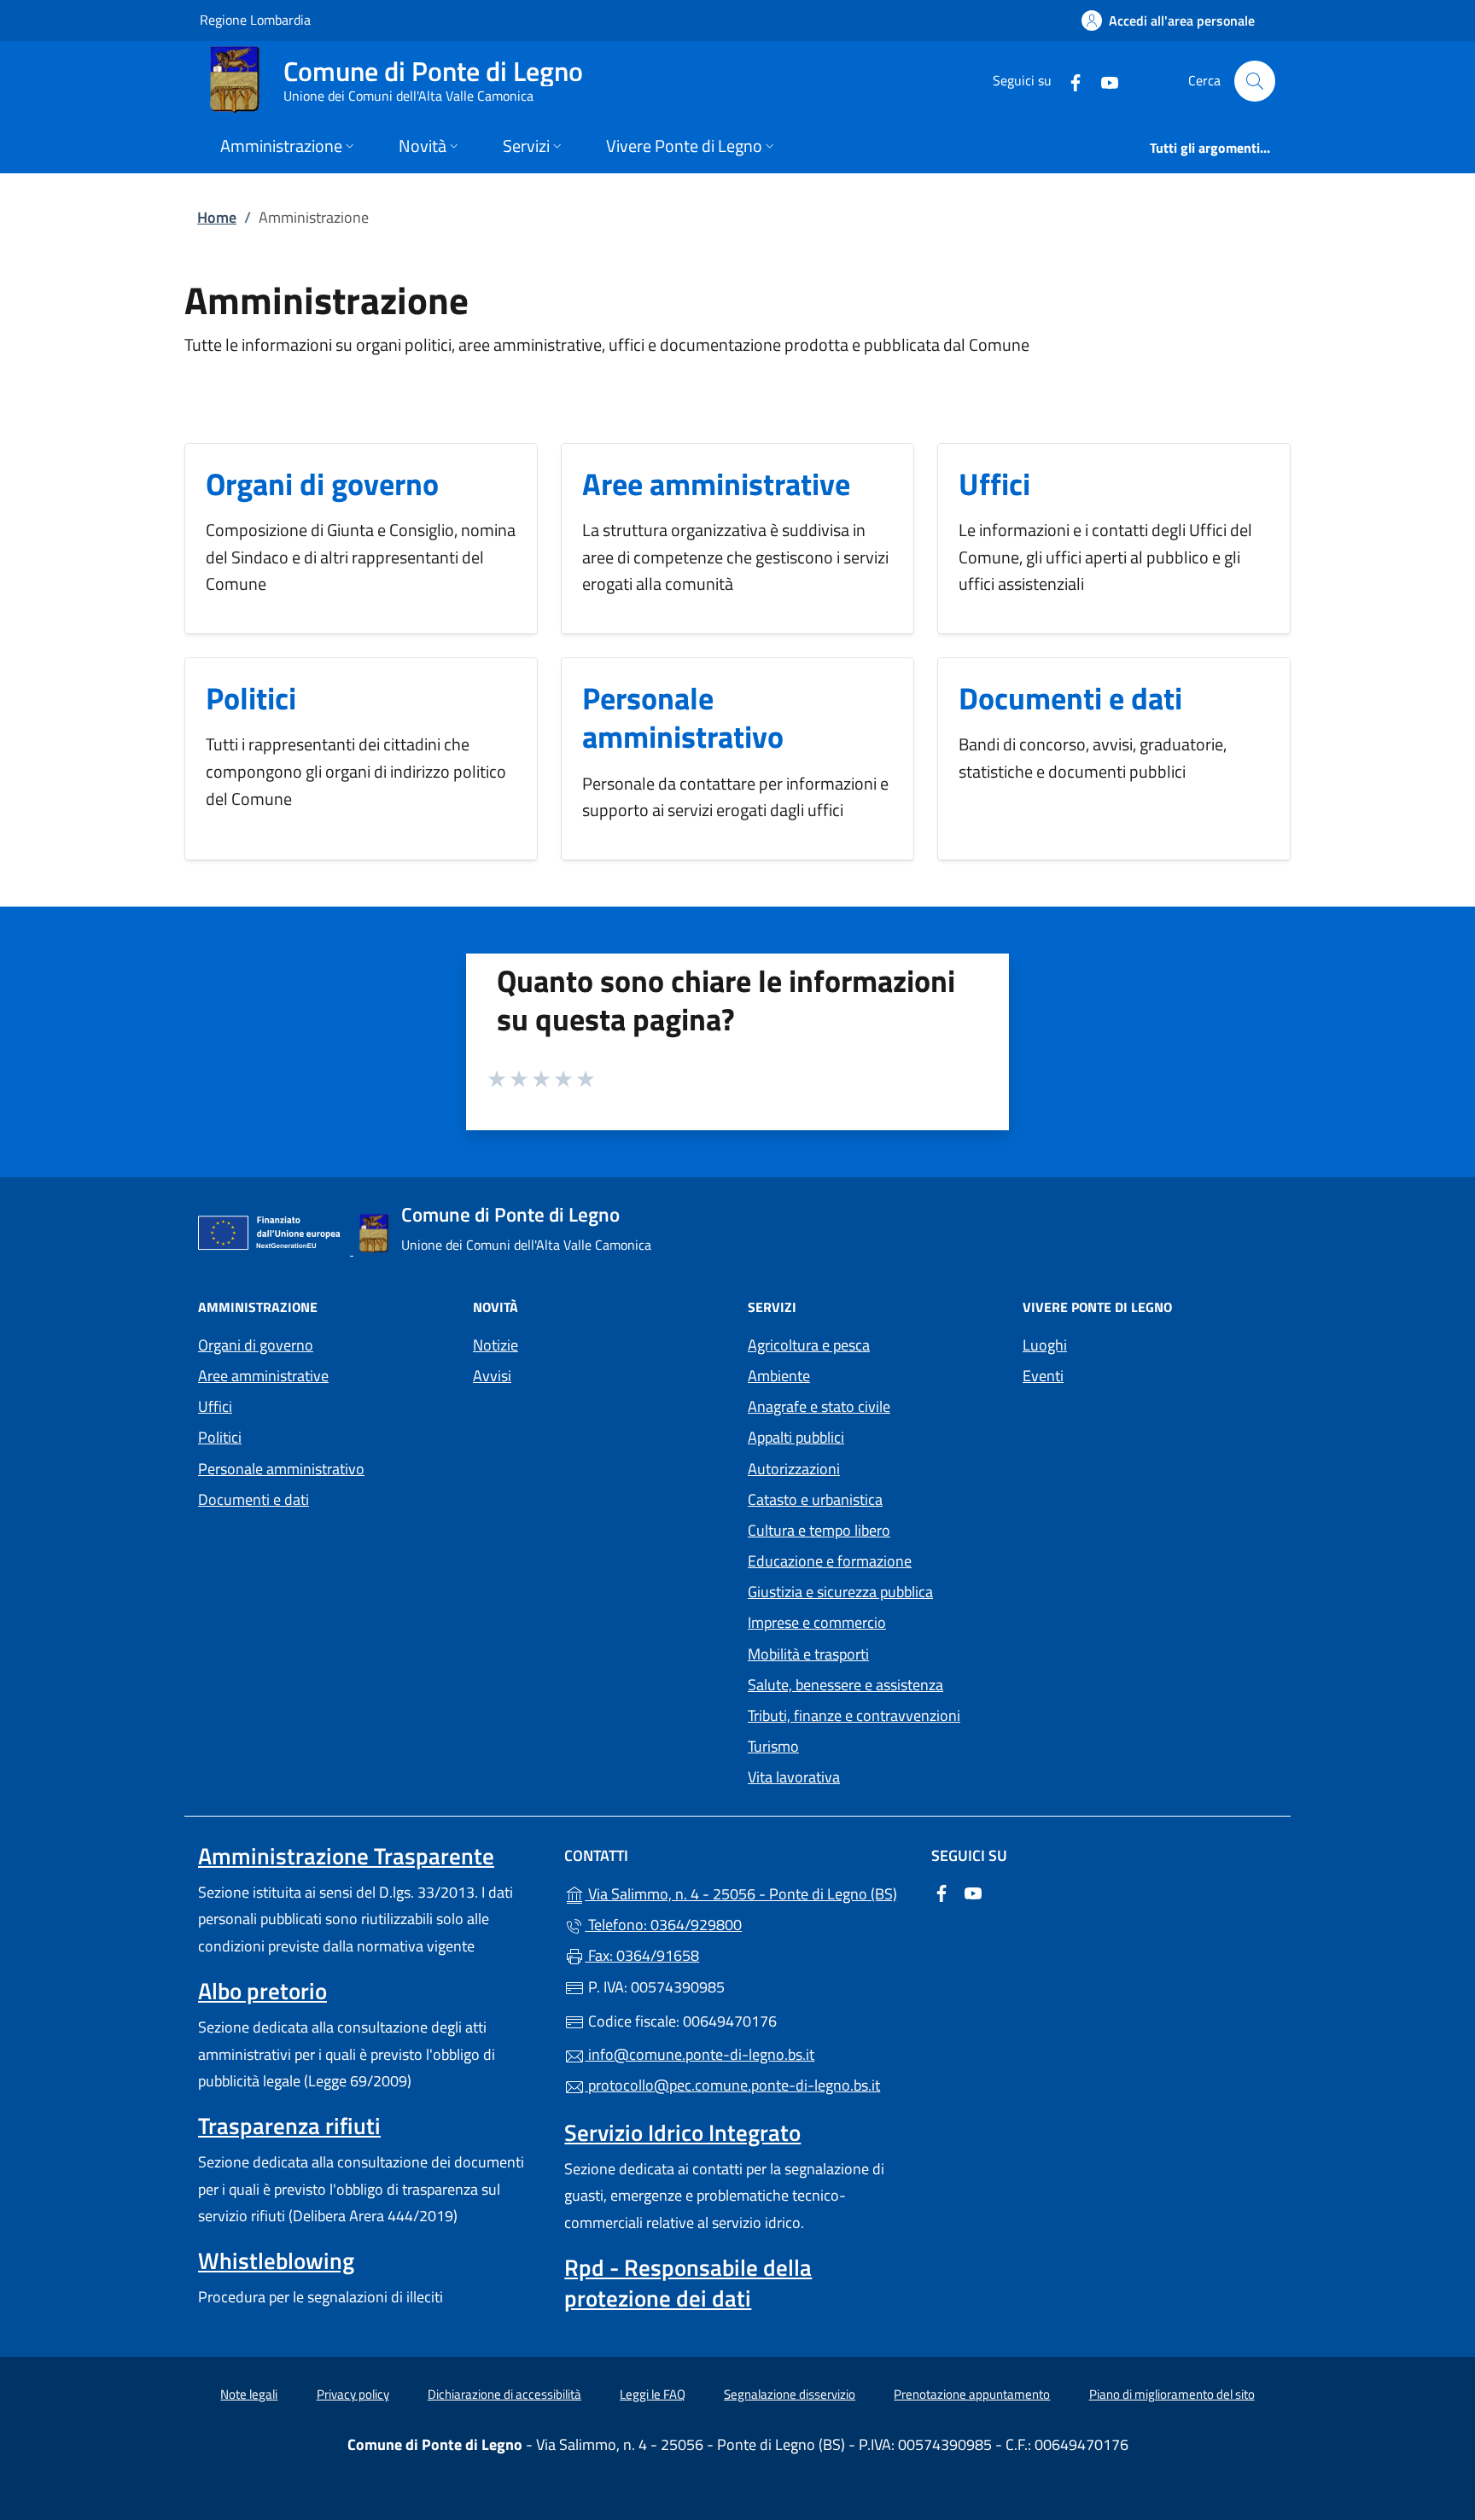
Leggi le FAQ (653, 2394)
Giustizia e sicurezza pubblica (840, 1592)
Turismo (773, 1746)
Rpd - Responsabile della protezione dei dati (688, 2283)
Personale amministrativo (683, 717)
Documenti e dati (1070, 698)
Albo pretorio (262, 1991)
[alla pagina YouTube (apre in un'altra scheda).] (1103, 81)
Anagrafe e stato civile (819, 1406)
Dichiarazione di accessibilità (504, 2394)
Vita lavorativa (794, 1777)
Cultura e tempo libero (819, 1530)
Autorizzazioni (794, 1469)
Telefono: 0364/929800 (663, 1925)
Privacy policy (353, 2394)
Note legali (249, 2394)
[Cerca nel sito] (1255, 81)
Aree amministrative (716, 484)
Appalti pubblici (796, 1437)
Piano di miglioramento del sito (1172, 2394)
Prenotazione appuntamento (972, 2394)
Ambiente (779, 1376)
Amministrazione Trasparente (346, 1856)
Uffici (994, 484)
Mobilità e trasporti (808, 1654)
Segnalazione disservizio (790, 2394)
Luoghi (1045, 1345)
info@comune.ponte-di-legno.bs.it (700, 2054)
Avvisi (492, 1376)
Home (217, 217)
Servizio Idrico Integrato (682, 2132)
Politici (251, 698)
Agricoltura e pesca (809, 1345)
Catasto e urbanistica (815, 1499)
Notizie (496, 1345)
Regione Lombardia (255, 19)
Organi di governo (322, 484)
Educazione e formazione (830, 1561)
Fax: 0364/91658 (642, 1955)
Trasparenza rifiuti (289, 2126)
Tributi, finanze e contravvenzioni (854, 1715)
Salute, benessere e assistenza (845, 1685)
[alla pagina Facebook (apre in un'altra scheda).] (1069, 81)
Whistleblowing (276, 2260)
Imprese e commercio (817, 1622)
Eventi (1043, 1376)
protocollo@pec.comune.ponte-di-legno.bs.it (732, 2085)
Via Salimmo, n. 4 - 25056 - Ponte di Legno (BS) (747, 1892)
